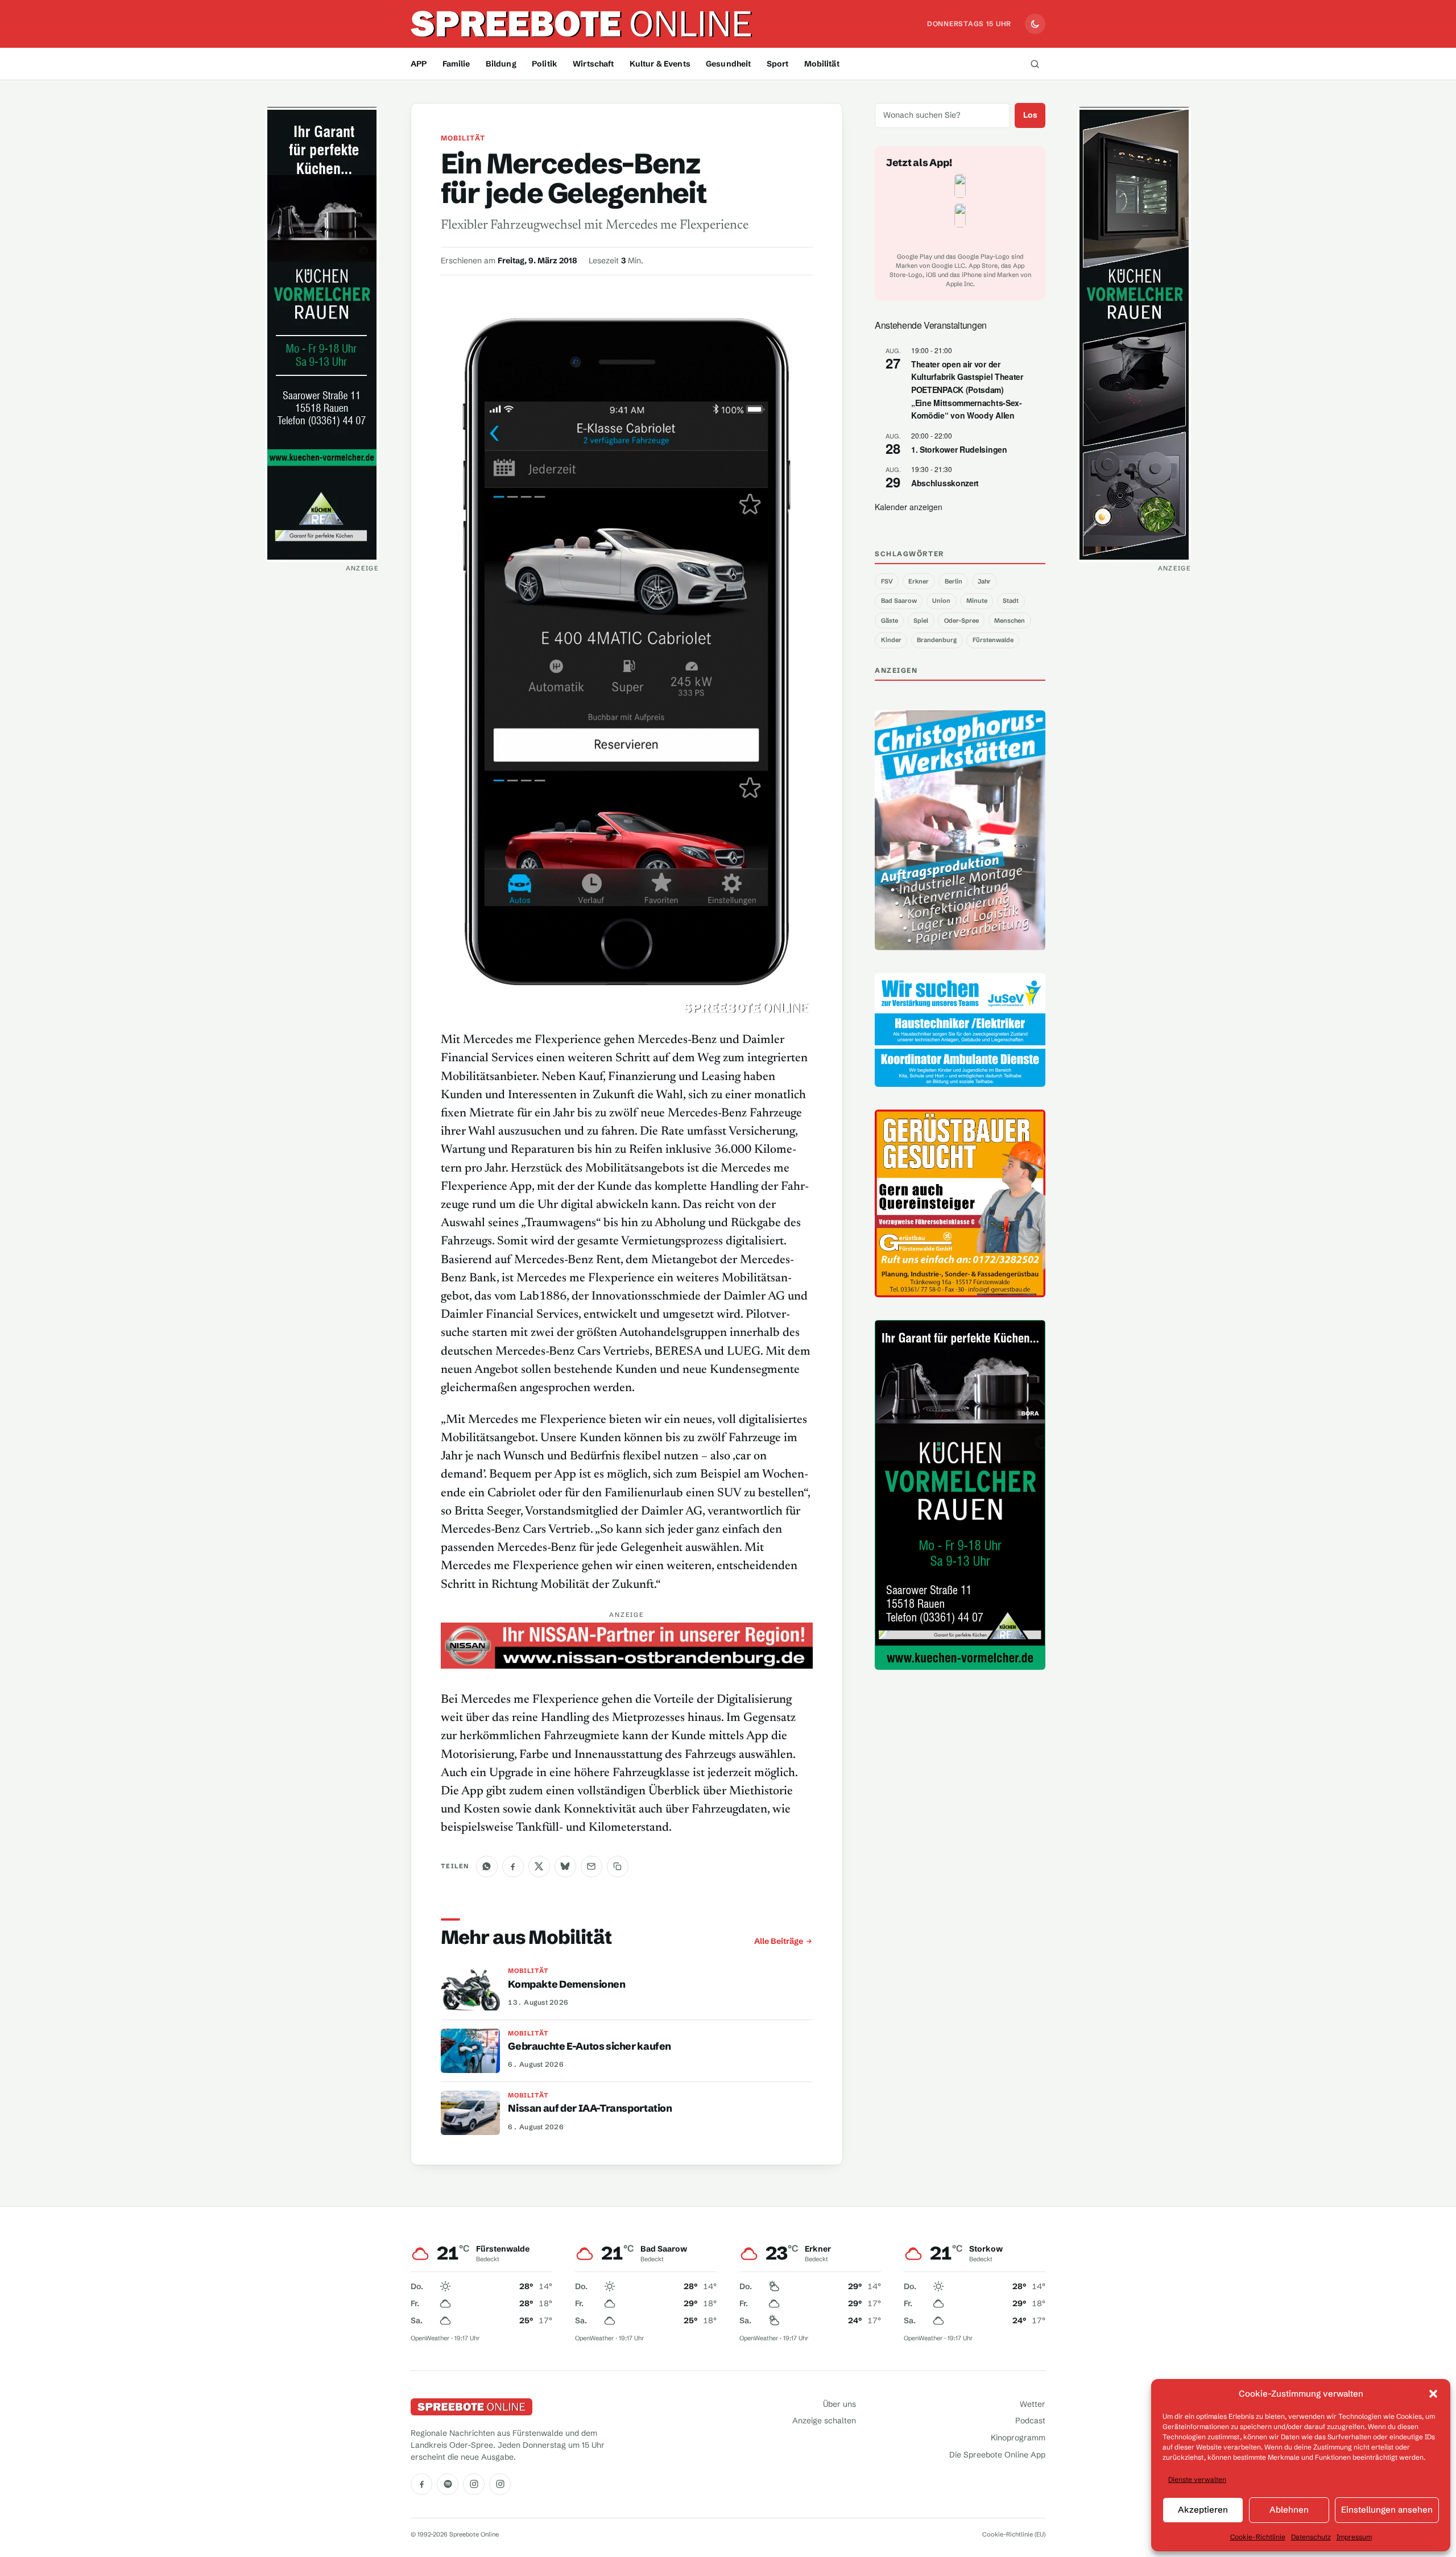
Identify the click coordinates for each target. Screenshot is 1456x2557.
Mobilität (822, 64)
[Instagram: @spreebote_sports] (500, 2484)
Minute (977, 601)
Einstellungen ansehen (1387, 2510)
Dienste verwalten (1197, 2479)
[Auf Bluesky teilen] (565, 1867)
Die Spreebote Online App (997, 2455)
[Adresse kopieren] (618, 1867)
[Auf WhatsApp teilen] (487, 1867)
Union (941, 601)
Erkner (919, 581)
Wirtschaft (593, 64)
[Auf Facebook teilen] (513, 1867)
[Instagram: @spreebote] (474, 2484)
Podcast (1030, 2421)
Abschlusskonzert (945, 483)
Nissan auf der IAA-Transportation (590, 2108)
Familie (456, 64)
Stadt (1011, 601)
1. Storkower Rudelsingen (959, 449)
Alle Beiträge (779, 1941)
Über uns (839, 2404)
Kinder (891, 640)
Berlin (954, 581)
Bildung (501, 64)
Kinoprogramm (1018, 2438)
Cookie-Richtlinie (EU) (1014, 2534)
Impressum (1354, 2537)
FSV (887, 581)
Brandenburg (937, 640)
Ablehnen (1289, 2510)
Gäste (890, 620)
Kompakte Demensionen (566, 1984)
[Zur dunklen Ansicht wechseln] (1035, 24)
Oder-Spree (961, 620)
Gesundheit (728, 64)
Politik (545, 64)
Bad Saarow (899, 601)
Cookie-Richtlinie (1258, 2537)
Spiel (921, 620)
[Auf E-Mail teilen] (591, 1867)
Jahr (984, 581)
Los (1030, 115)
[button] (1433, 2394)
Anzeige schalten (824, 2421)
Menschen (1010, 620)
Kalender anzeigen (909, 507)
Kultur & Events (660, 64)
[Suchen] (1035, 64)
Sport (778, 64)
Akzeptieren (1203, 2510)
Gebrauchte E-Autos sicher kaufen (590, 2046)
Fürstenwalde (993, 640)
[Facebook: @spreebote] (421, 2484)
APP (419, 64)
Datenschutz (1311, 2537)
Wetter (1033, 2404)
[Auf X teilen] (539, 1867)
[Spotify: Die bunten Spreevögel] (448, 2484)
